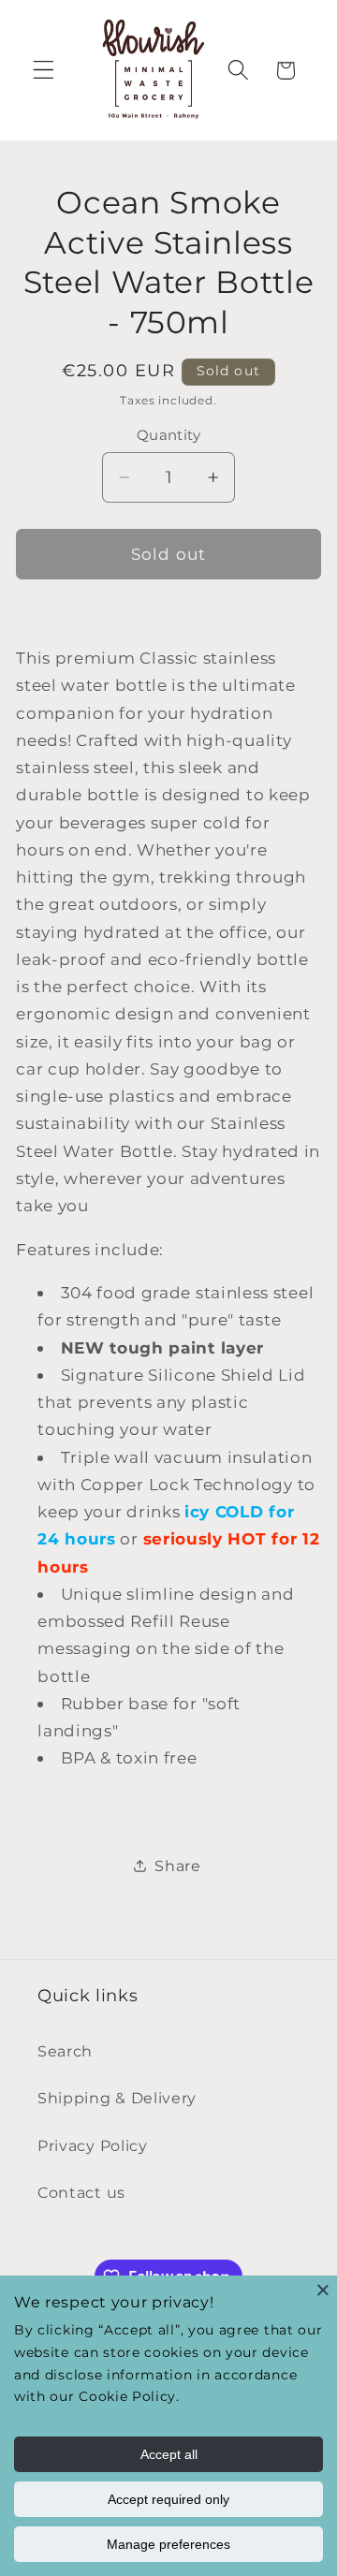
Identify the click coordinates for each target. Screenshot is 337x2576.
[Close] (323, 2290)
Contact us (81, 2192)
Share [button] (177, 1866)
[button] (44, 71)
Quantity (169, 435)
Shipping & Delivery (117, 2098)
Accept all (169, 2454)
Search (65, 2051)
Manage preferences (168, 2544)
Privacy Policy (93, 2145)
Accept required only (168, 2499)
